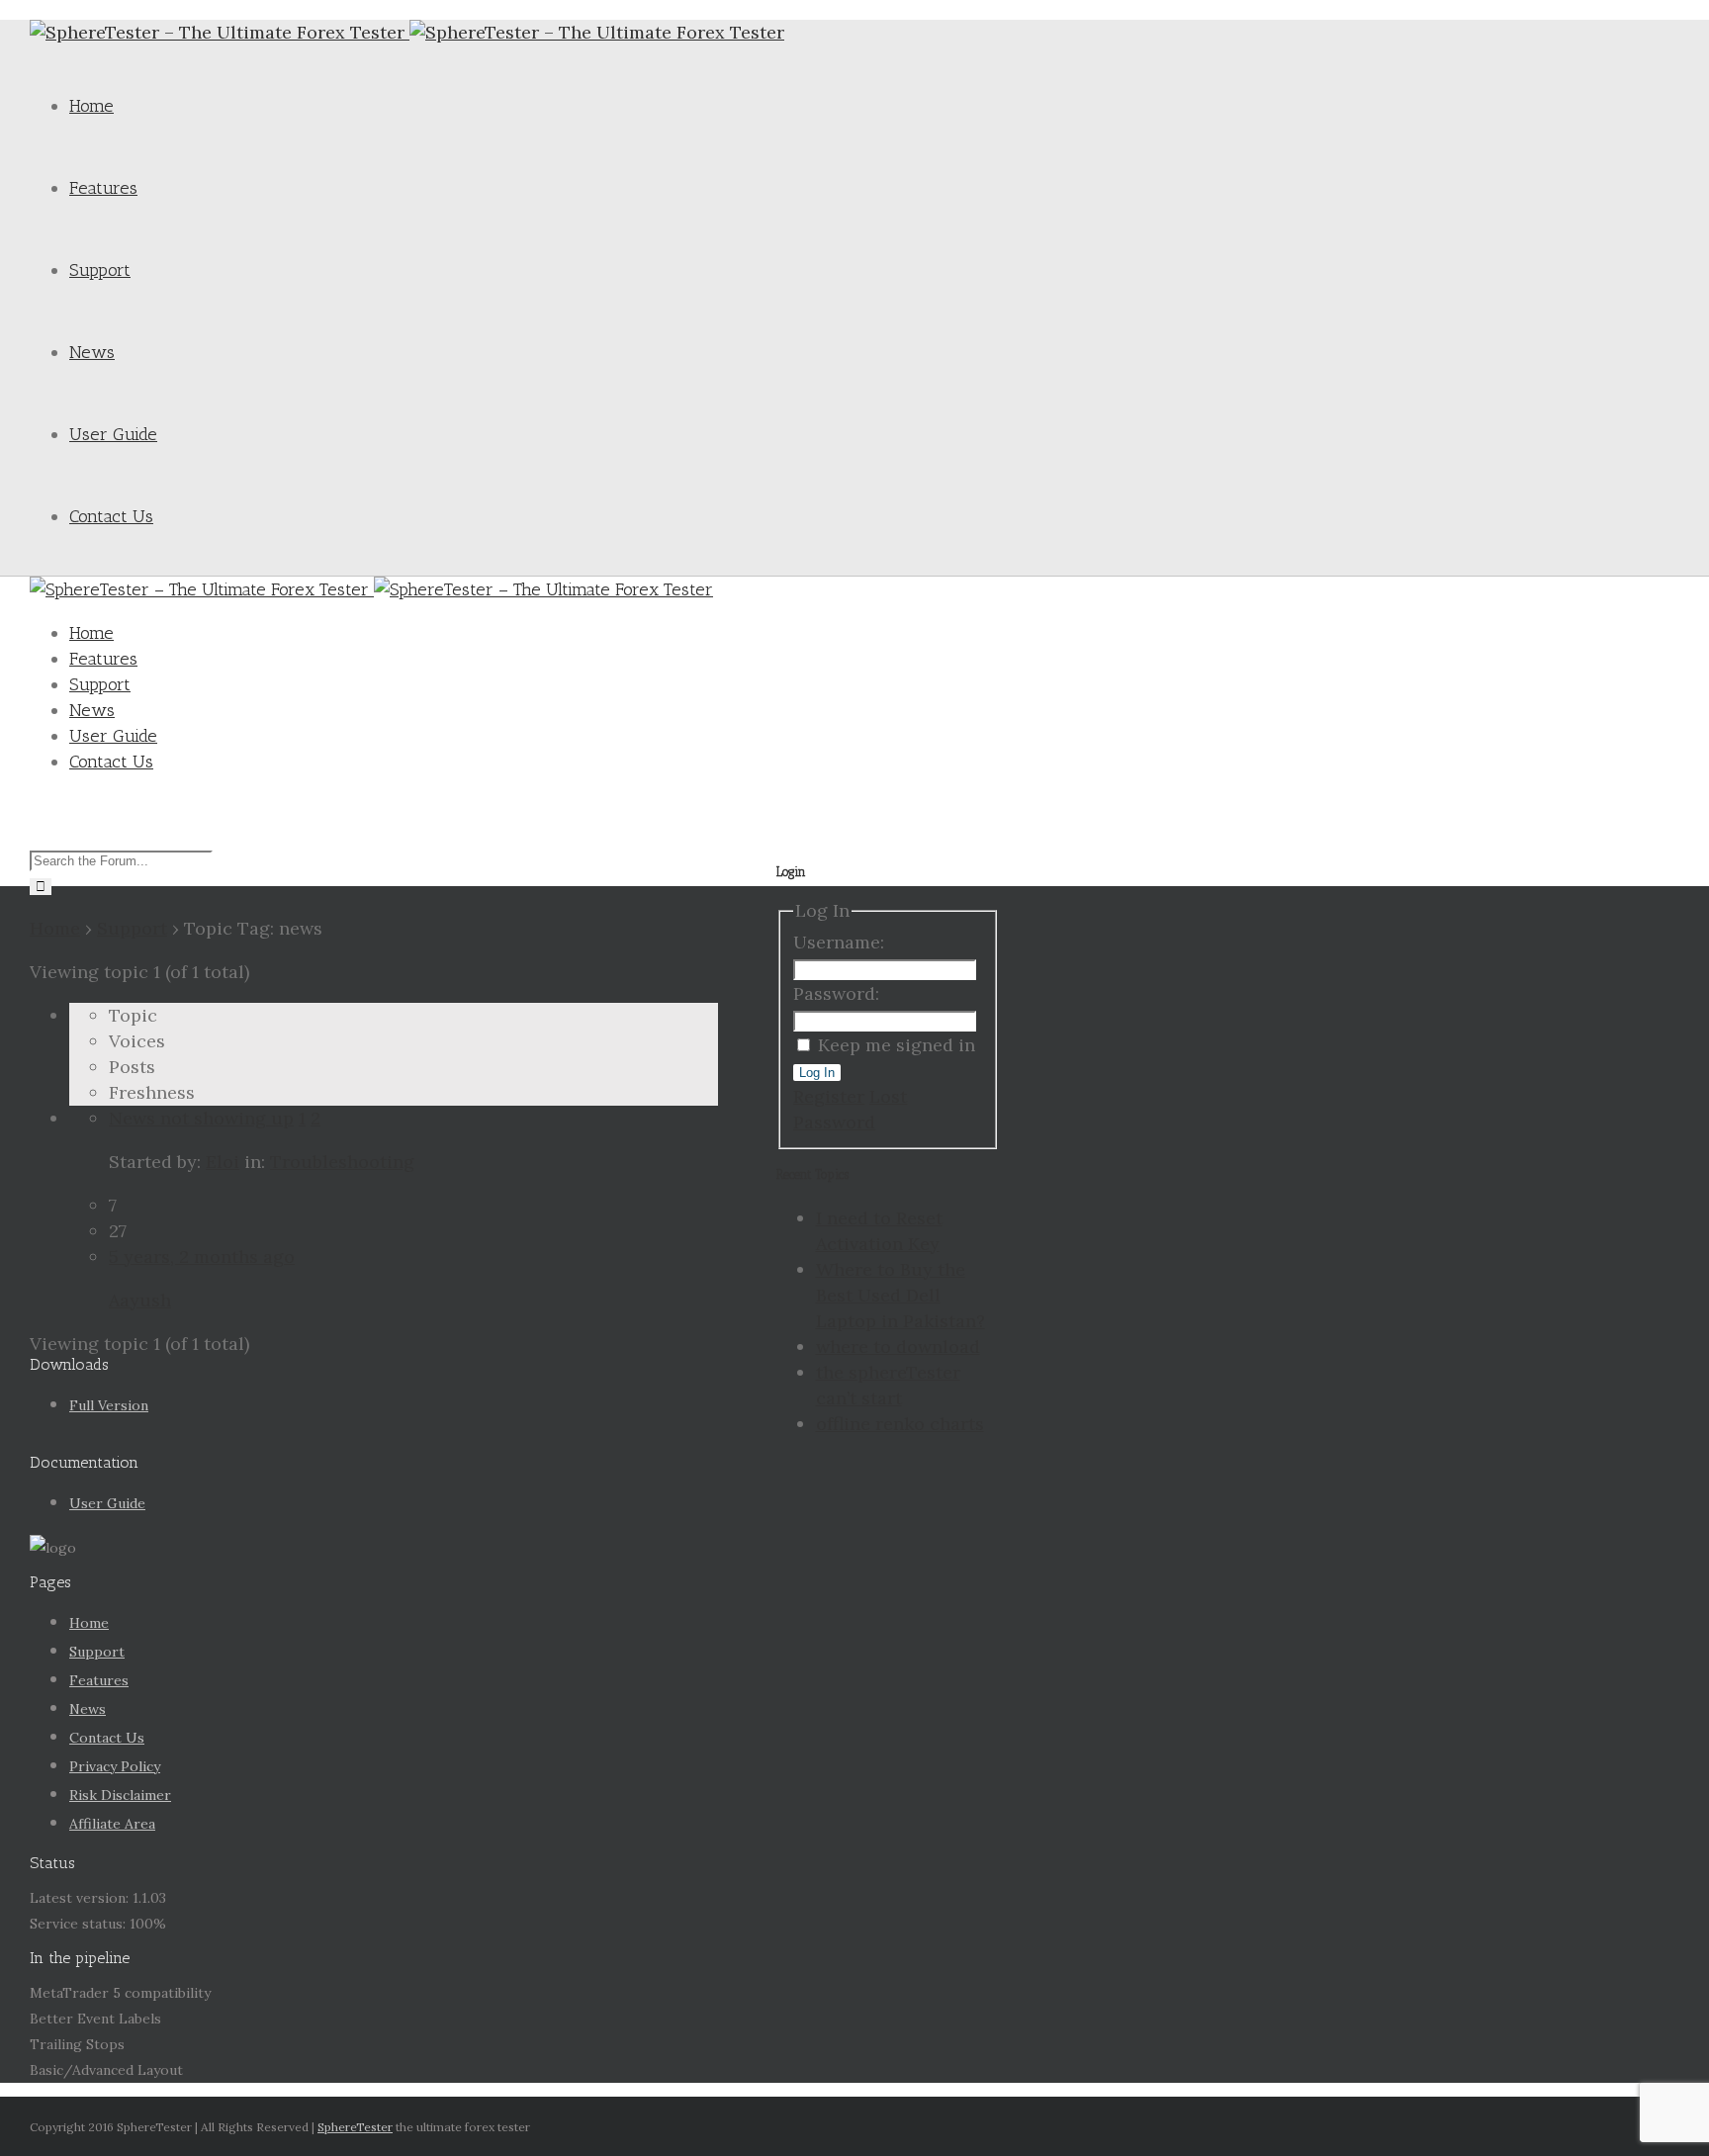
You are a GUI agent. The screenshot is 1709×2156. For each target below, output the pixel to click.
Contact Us (111, 516)
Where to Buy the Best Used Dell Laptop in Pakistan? (900, 1295)
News (92, 352)
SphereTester (355, 2127)
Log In (817, 1073)
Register (829, 1096)
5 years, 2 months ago (202, 1257)
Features (103, 188)
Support (100, 270)
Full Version (109, 1405)
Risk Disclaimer (120, 1795)
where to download (898, 1347)
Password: (836, 993)
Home (91, 106)
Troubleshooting (342, 1162)
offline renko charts (900, 1424)
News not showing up (201, 1118)
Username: (839, 942)
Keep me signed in (897, 1045)
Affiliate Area (112, 1824)
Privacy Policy (115, 1766)
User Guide (113, 434)
